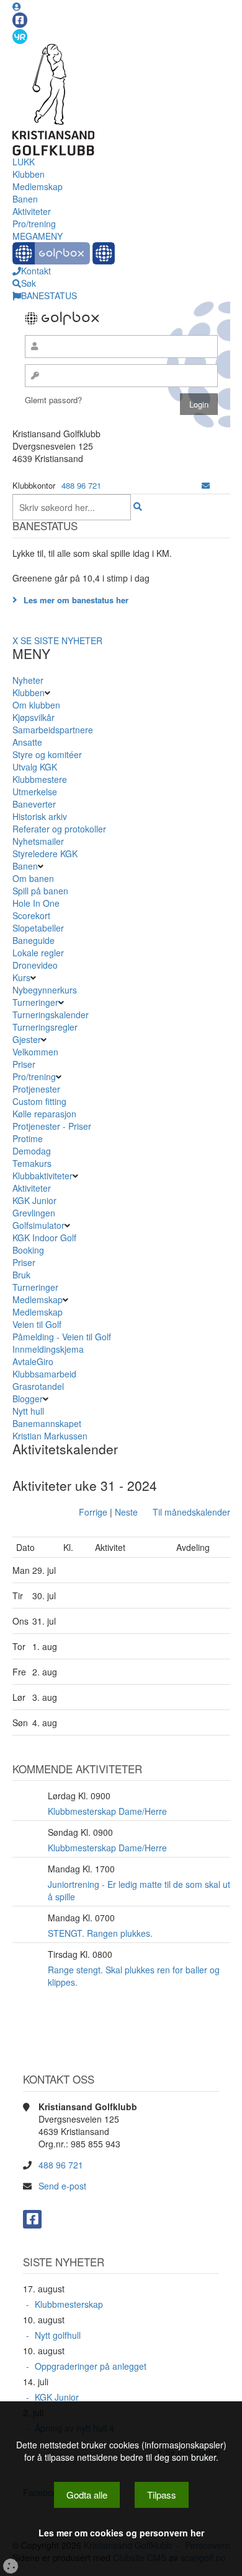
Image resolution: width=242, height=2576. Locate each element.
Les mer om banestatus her (76, 600)
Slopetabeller (38, 928)
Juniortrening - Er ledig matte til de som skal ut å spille (139, 1890)
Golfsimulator (38, 1225)
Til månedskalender (191, 1512)
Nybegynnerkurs (45, 990)
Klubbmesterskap (69, 2304)
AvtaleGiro (33, 1361)
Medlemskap (38, 186)
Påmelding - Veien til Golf (62, 1337)
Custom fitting (39, 1101)
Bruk (21, 1275)
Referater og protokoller (59, 829)
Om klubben (36, 705)
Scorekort (31, 915)
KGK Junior (34, 1200)
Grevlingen (34, 1213)
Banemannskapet (47, 1423)
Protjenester (36, 1089)
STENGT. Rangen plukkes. (100, 1933)
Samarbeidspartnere (53, 730)
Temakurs (32, 1163)
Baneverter (34, 804)
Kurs (21, 977)
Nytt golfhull (58, 2335)
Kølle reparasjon (44, 1114)
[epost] (206, 485)
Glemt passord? (53, 400)
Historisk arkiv (40, 816)
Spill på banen (40, 891)
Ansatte (27, 742)
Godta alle (87, 2495)
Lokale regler (38, 953)
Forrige (93, 1512)
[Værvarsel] (20, 36)
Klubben (29, 174)
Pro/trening (34, 224)
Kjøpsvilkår (34, 717)
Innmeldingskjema (48, 1349)
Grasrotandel (38, 1386)
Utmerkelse (35, 792)
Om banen (33, 878)
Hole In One (36, 903)
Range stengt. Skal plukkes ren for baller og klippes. (134, 1976)
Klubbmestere (40, 779)
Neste (126, 1512)
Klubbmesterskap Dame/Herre (107, 1811)
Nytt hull (28, 1411)
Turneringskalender (51, 1015)
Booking (28, 1250)
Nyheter (28, 680)
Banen (25, 199)
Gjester (27, 1039)
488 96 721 (81, 485)
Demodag (32, 1151)
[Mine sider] (17, 6)
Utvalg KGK (35, 767)
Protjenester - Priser (52, 1126)
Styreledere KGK (45, 854)
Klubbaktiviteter (43, 1176)
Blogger (28, 1399)
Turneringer (35, 1002)
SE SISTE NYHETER (61, 640)
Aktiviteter (32, 211)
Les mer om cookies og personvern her (121, 2533)
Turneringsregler (45, 1027)
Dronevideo (35, 965)
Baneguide (34, 940)
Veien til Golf (37, 1324)
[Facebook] (20, 20)
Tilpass (162, 2495)
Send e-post (62, 2186)
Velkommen (35, 1052)
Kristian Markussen (50, 1436)
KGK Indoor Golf (44, 1238)
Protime (28, 1138)
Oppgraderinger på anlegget (91, 2366)
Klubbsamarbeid (44, 1374)
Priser (24, 1064)
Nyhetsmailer (38, 841)
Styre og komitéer (47, 754)
